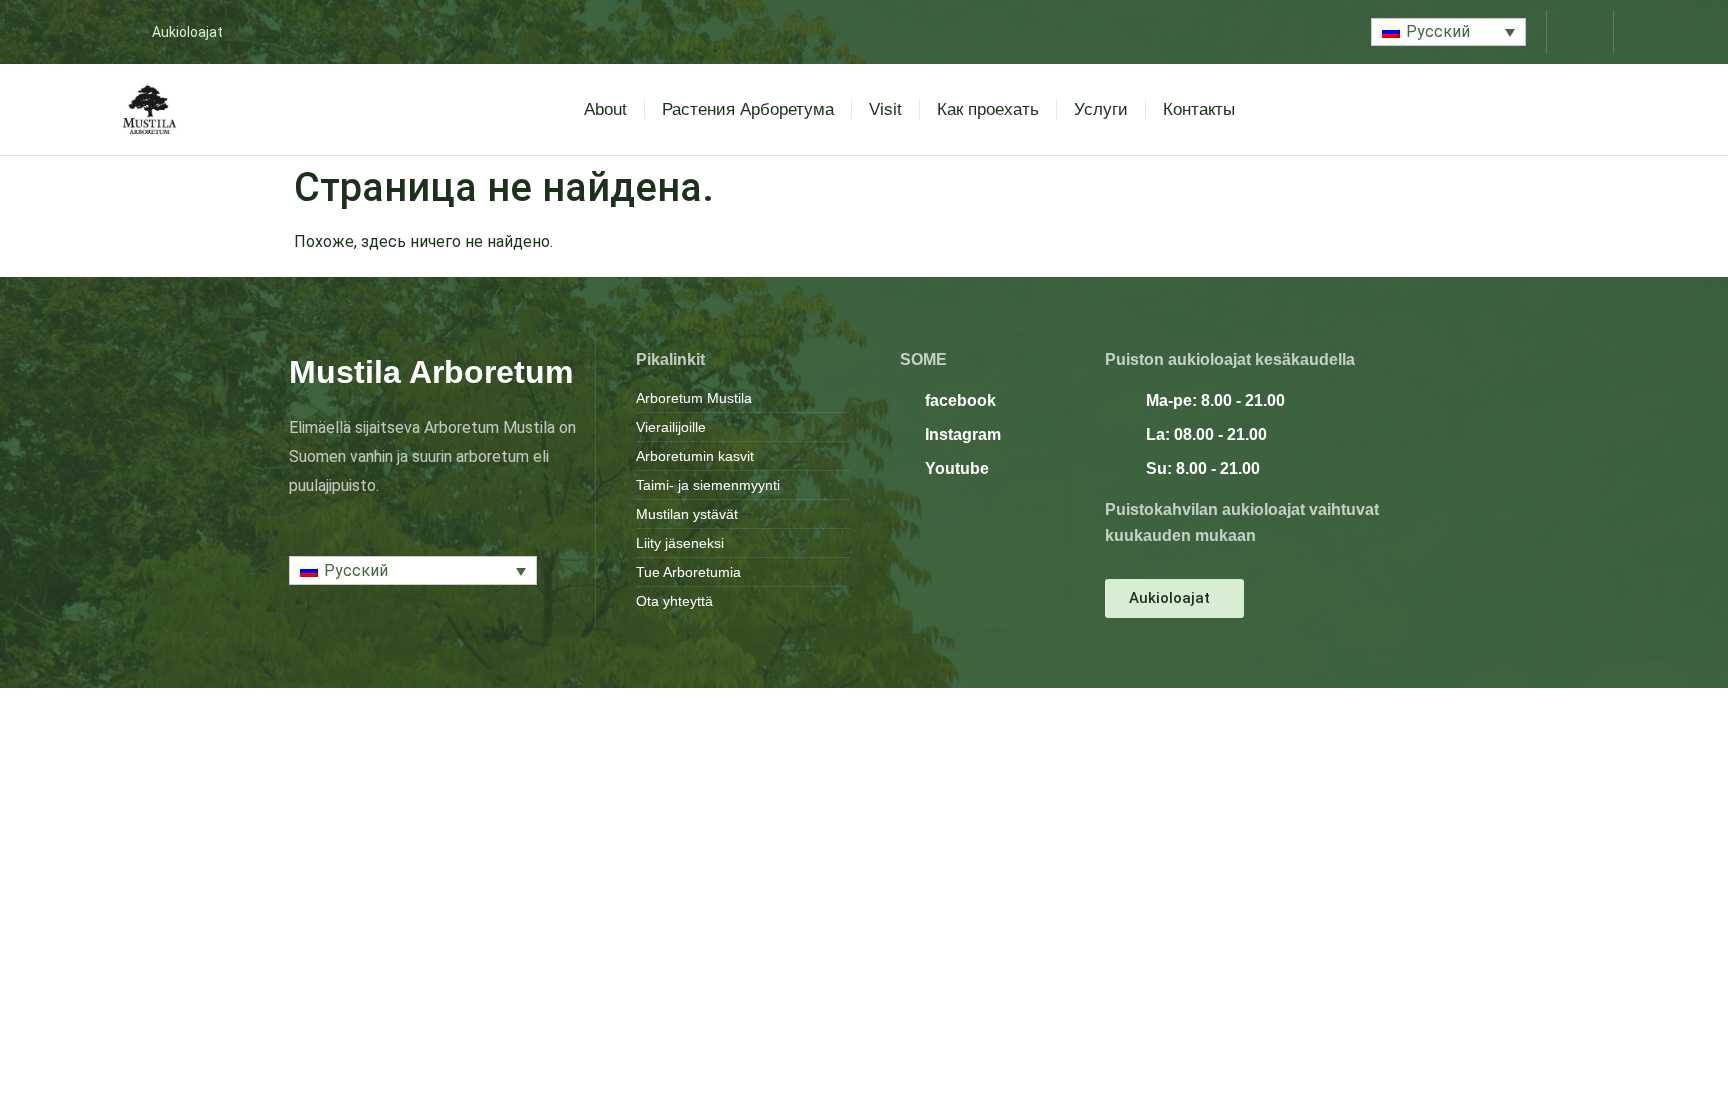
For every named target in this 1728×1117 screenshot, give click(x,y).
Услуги (1101, 109)
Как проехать (988, 109)
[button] (1448, 32)
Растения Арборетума (748, 109)
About (605, 109)
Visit (885, 109)
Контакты (1199, 109)
